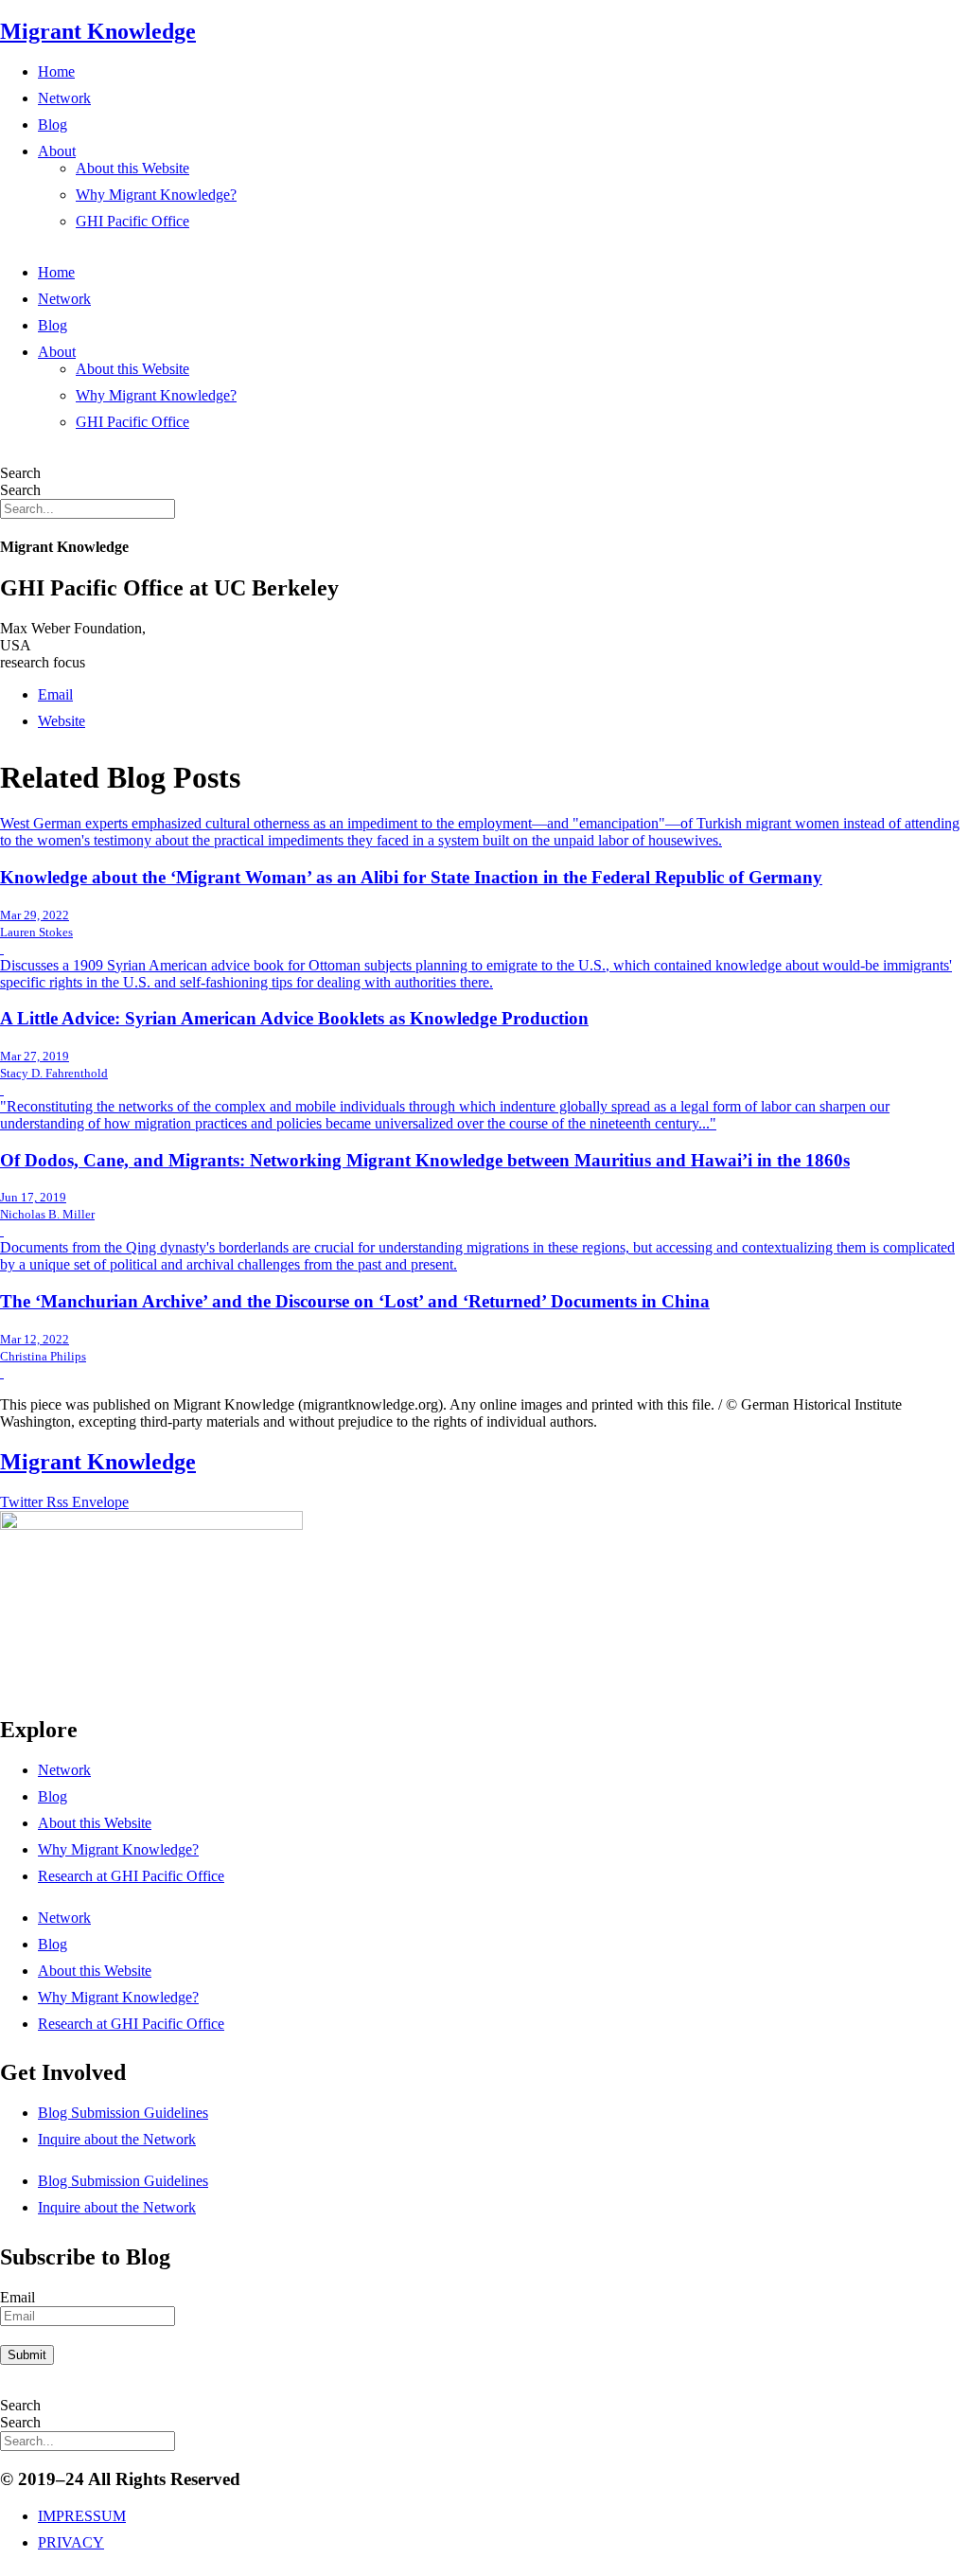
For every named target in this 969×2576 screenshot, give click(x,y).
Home (56, 71)
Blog (53, 124)
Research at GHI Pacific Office (131, 1876)
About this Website (132, 168)
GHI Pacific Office (132, 221)
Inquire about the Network (117, 2139)
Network (64, 98)
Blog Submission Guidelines (123, 2113)
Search (20, 473)
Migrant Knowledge (98, 31)
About (57, 151)
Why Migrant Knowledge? (156, 195)
